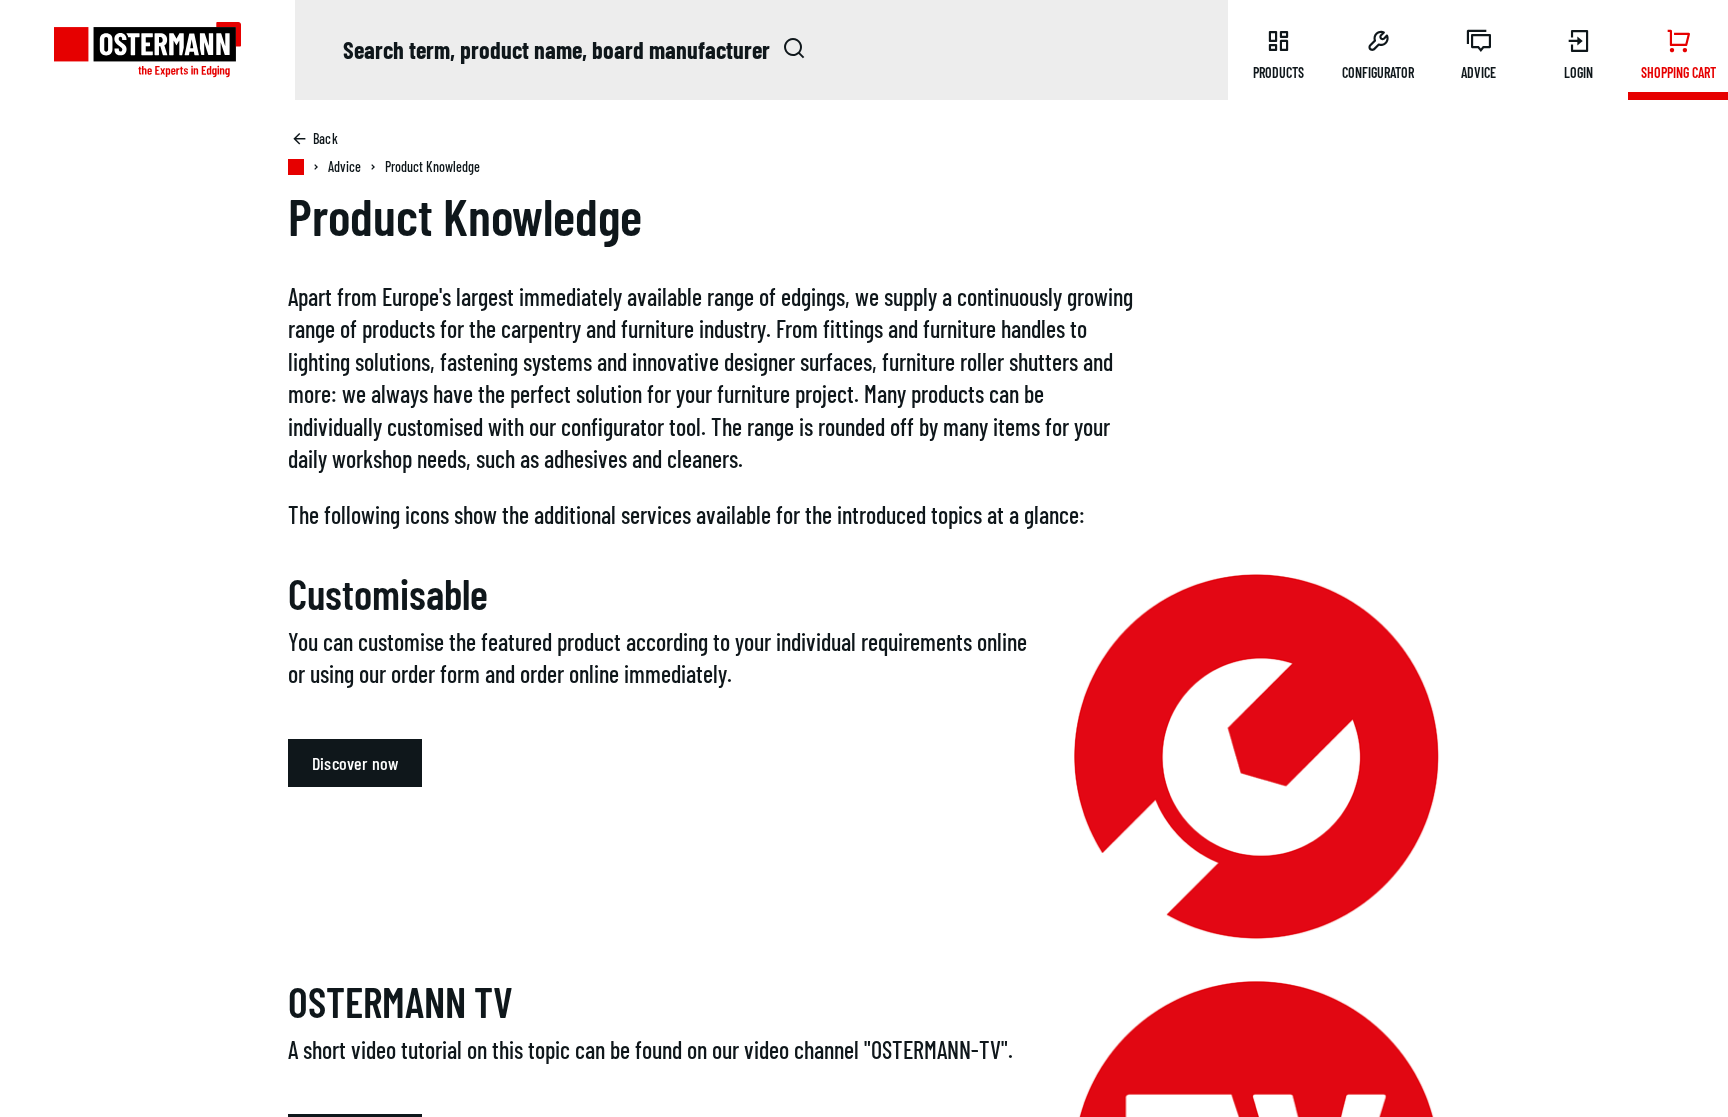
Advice (344, 166)
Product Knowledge (432, 166)
